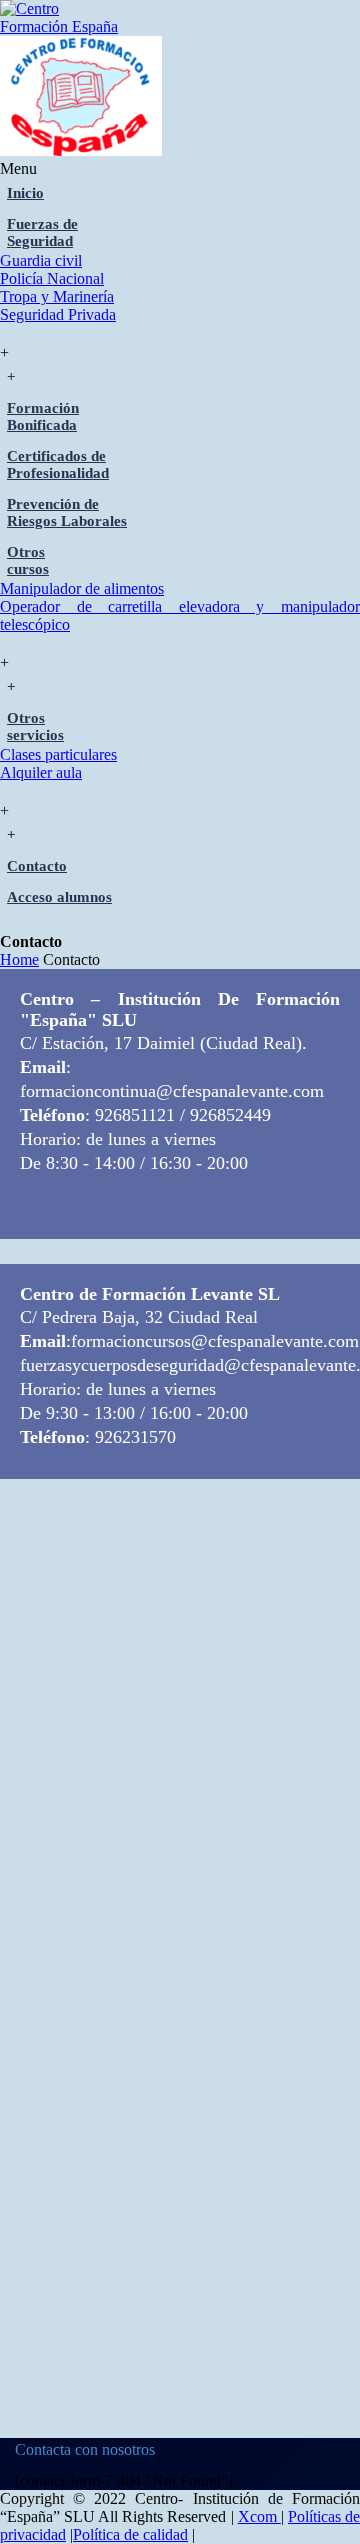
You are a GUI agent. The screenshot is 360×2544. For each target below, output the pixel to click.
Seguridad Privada (58, 314)
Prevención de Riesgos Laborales (67, 512)
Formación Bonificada (43, 416)
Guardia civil (41, 260)
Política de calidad (130, 2534)
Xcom (259, 2516)
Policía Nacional (52, 278)
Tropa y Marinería (57, 296)
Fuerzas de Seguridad (42, 232)
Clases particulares (58, 754)
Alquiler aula (41, 772)
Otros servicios (35, 726)
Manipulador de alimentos (82, 588)
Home (19, 959)
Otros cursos (28, 560)
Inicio (25, 193)
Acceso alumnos (59, 897)
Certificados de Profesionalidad (58, 464)
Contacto (37, 866)
